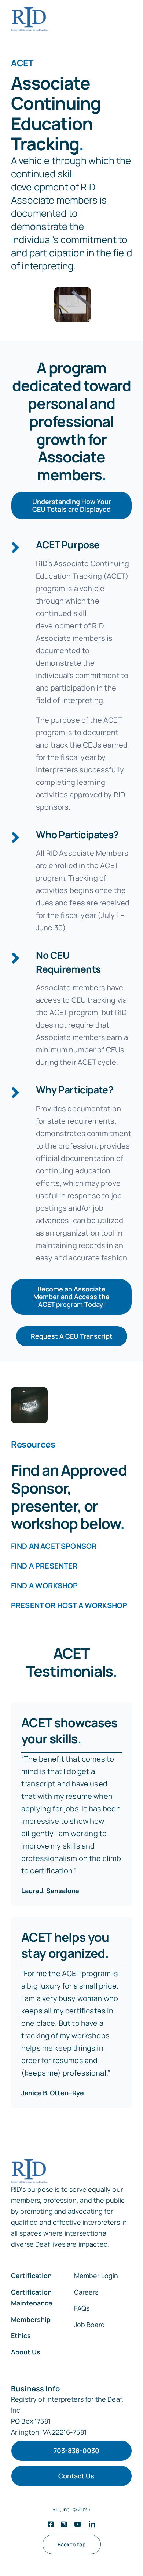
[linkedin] (92, 2524)
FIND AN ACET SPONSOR (54, 1546)
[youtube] (78, 2524)
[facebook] (51, 2524)
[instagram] (64, 2524)
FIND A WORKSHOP (44, 1586)
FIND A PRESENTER (44, 1566)
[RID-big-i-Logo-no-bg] (29, 19)
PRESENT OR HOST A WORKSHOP (69, 1605)
